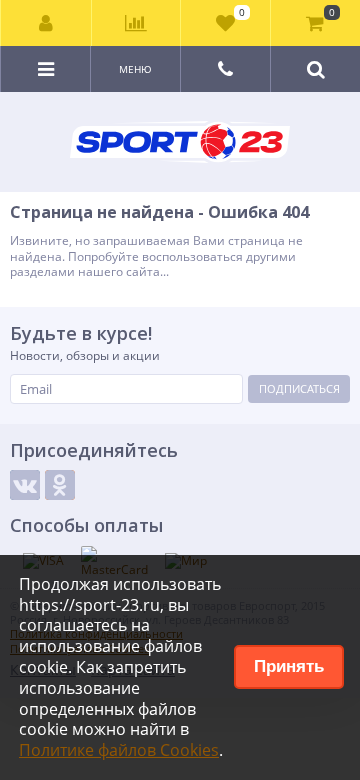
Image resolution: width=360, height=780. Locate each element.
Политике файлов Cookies (119, 750)
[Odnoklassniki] (60, 485)
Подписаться (299, 388)
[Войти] (46, 23)
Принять (289, 666)
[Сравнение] (136, 23)
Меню (135, 69)
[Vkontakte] (25, 485)
